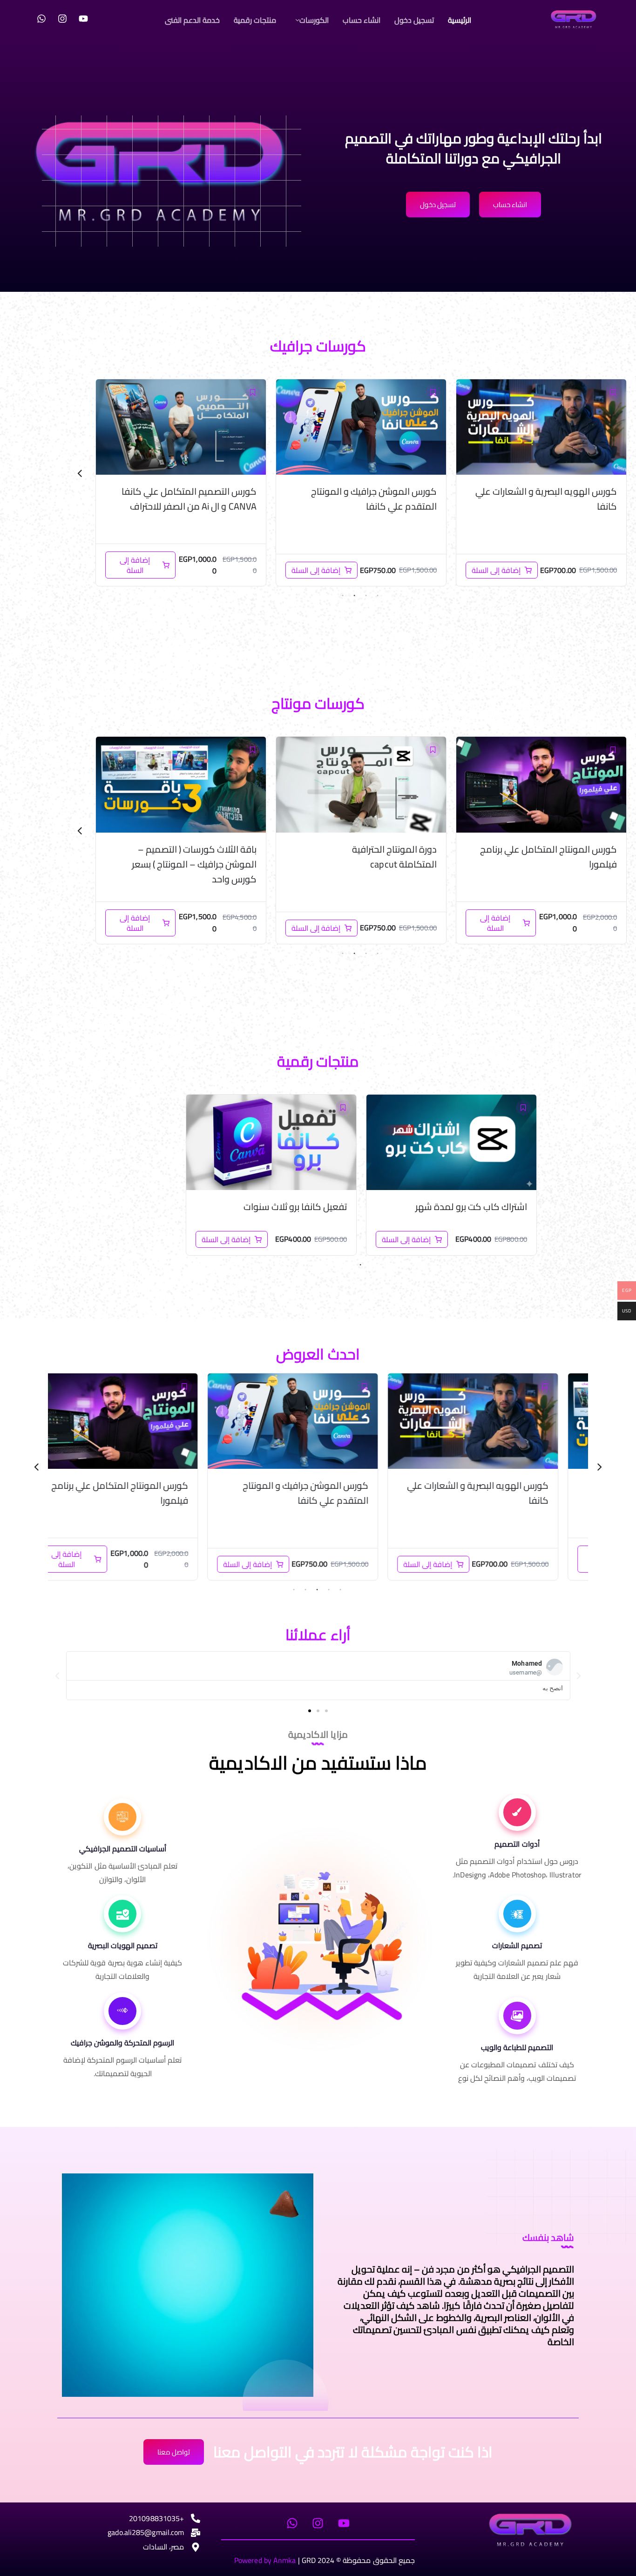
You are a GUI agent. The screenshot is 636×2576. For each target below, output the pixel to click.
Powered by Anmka (265, 2560)
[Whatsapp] (41, 19)
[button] (310, 20)
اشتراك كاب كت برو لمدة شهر (471, 1207)
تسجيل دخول (414, 20)
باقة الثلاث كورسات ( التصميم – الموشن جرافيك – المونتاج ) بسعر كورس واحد (194, 506)
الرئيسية (460, 20)
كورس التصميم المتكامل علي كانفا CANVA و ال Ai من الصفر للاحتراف (369, 499)
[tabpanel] (541, 483)
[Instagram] (62, 19)
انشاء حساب (362, 20)
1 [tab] (378, 596)
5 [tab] (294, 1590)
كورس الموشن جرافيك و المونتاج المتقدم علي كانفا (554, 499)
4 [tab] (343, 596)
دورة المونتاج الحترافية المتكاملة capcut (540, 857)
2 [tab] (366, 596)
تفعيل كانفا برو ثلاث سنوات (295, 1207)
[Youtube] (83, 19)
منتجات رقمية (255, 20)
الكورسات (314, 20)
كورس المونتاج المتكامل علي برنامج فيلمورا (225, 1493)
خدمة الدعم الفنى (192, 20)
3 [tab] (354, 596)
